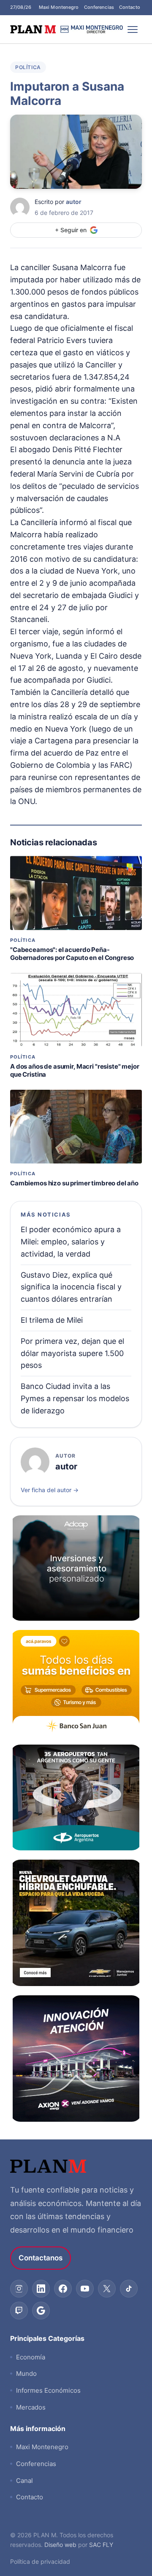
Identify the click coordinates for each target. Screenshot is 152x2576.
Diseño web (60, 2545)
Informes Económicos (48, 2390)
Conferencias (99, 7)
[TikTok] (129, 2289)
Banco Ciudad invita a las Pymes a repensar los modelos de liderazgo (75, 1398)
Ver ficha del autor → (50, 1490)
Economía (31, 2357)
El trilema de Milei (52, 1320)
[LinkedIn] (41, 2289)
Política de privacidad (40, 2561)
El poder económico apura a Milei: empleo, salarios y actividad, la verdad (71, 1242)
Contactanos (41, 2258)
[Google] (41, 2311)
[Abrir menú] (133, 29)
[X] (107, 2289)
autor (74, 202)
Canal (24, 2481)
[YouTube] (85, 2289)
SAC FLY (101, 2545)
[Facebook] (63, 2289)
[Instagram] (19, 2289)
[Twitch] (19, 2311)
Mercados (31, 2407)
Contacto (130, 7)
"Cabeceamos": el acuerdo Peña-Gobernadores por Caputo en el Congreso (72, 954)
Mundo (26, 2374)
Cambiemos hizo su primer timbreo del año (74, 1183)
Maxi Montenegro (59, 7)
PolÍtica (28, 67)
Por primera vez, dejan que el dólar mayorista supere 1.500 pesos (72, 1353)
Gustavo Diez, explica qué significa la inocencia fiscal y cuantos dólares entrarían (71, 1287)
